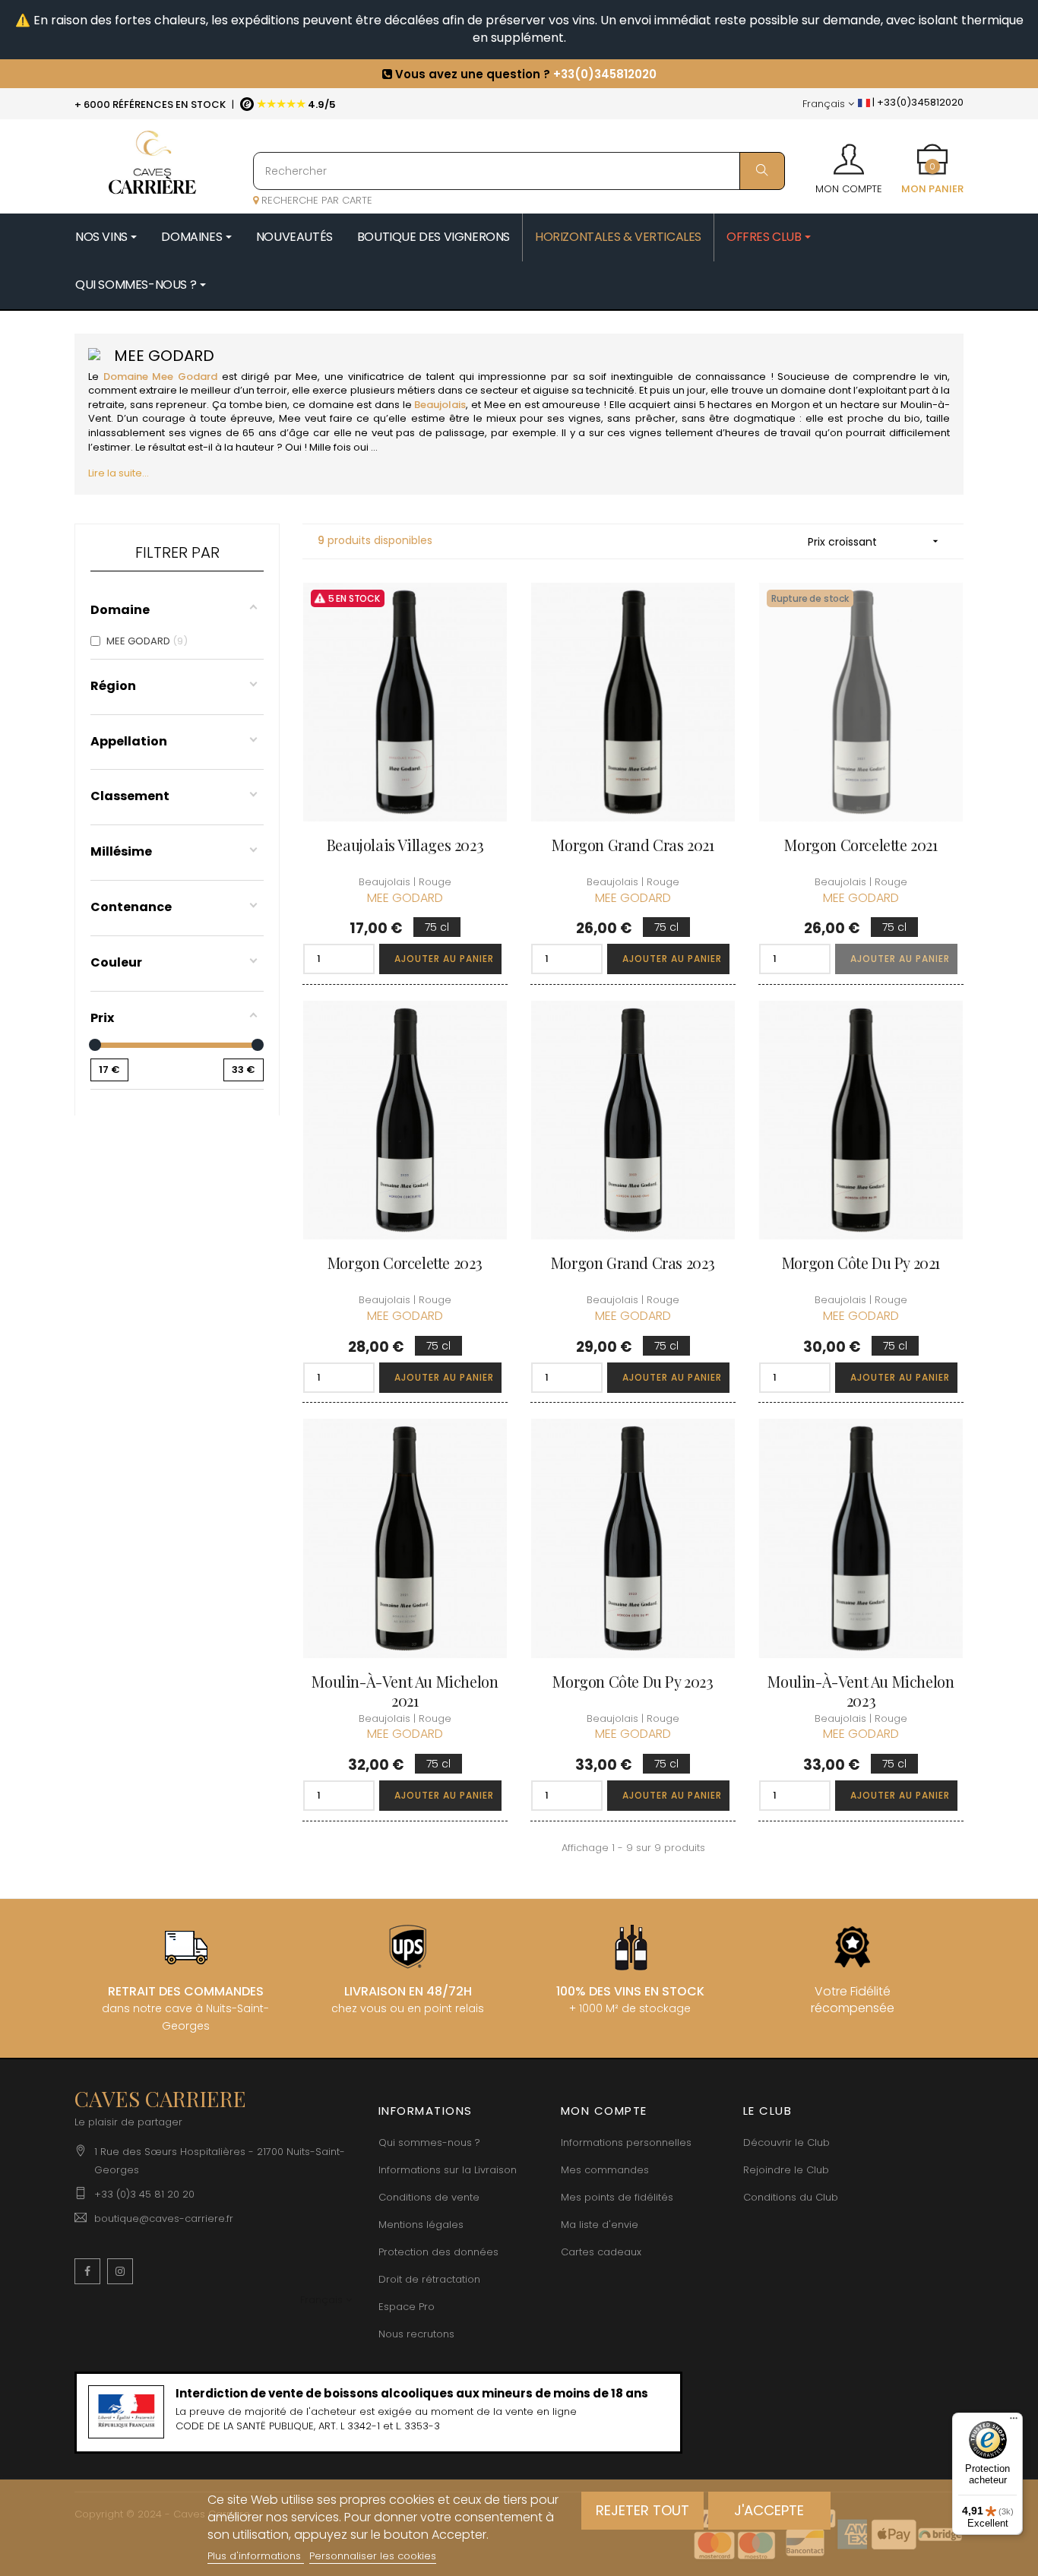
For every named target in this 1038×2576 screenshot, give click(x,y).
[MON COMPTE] (849, 154)
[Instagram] (120, 2271)
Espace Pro (407, 2307)
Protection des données (438, 2252)
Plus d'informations (256, 2556)
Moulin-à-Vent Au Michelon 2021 (405, 1691)
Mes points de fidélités (617, 2197)
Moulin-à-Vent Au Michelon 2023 (861, 1691)
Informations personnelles (626, 2142)
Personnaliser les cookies (373, 2556)
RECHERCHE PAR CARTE (315, 200)
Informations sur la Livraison (448, 2170)
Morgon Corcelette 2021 (861, 845)
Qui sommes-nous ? (429, 2142)
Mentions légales (421, 2225)
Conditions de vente (429, 2197)
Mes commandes (605, 2170)
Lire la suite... (119, 473)
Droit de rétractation (429, 2279)
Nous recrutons (416, 2334)
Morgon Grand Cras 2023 (633, 1263)
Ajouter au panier (444, 959)
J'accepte (769, 2510)
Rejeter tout (642, 2510)
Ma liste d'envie (600, 2225)
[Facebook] (87, 2271)
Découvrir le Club (786, 2142)
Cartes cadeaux (601, 2252)
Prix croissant (875, 542)
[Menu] (1014, 2422)
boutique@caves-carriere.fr (164, 2218)
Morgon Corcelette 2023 (405, 1263)
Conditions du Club (791, 2197)
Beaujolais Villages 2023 (405, 845)
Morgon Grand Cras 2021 (633, 845)
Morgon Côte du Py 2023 (633, 1681)
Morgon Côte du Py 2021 (861, 1263)
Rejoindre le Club (786, 2170)
